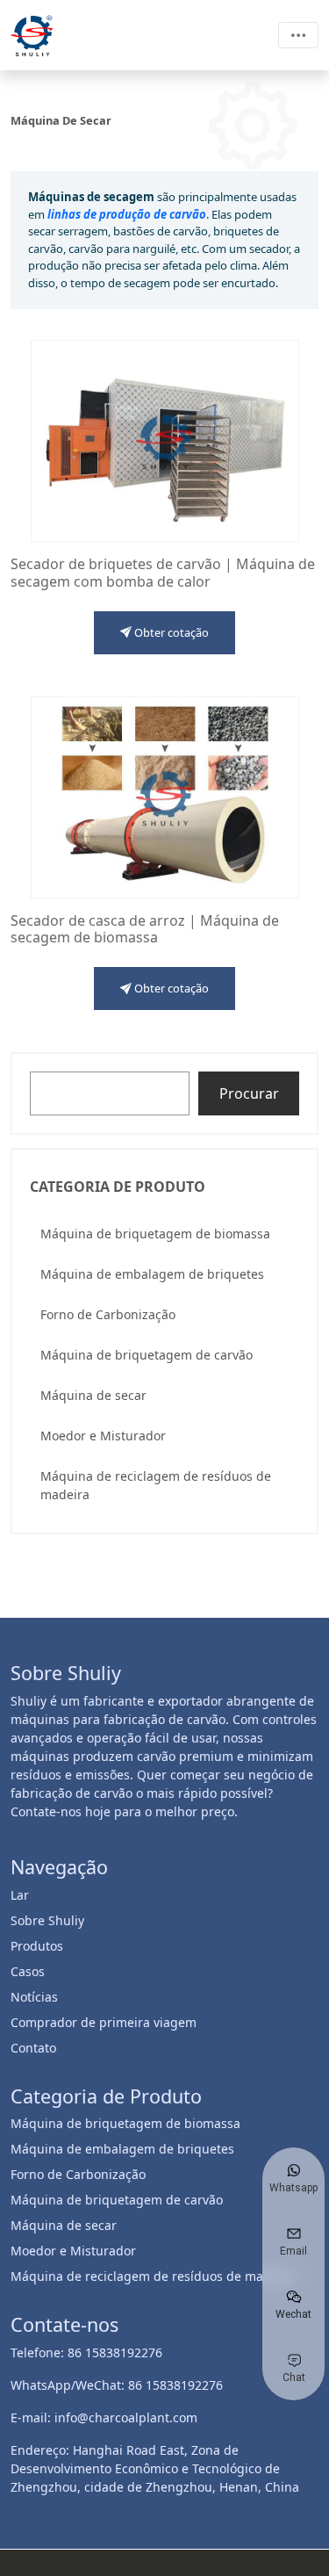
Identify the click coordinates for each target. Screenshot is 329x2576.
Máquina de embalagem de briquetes (152, 1274)
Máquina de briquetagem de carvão (147, 1355)
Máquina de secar (93, 1395)
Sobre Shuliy (47, 1920)
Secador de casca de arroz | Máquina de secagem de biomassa (145, 929)
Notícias (34, 1997)
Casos (28, 1971)
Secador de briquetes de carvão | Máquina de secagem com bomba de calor (163, 573)
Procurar (249, 1093)
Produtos (37, 1946)
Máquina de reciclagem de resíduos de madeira (156, 1485)
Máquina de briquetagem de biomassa (155, 1234)
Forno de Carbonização (108, 1314)
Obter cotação (170, 632)
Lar (20, 1895)
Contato (33, 2048)
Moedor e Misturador (103, 1436)
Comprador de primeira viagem (104, 2022)
